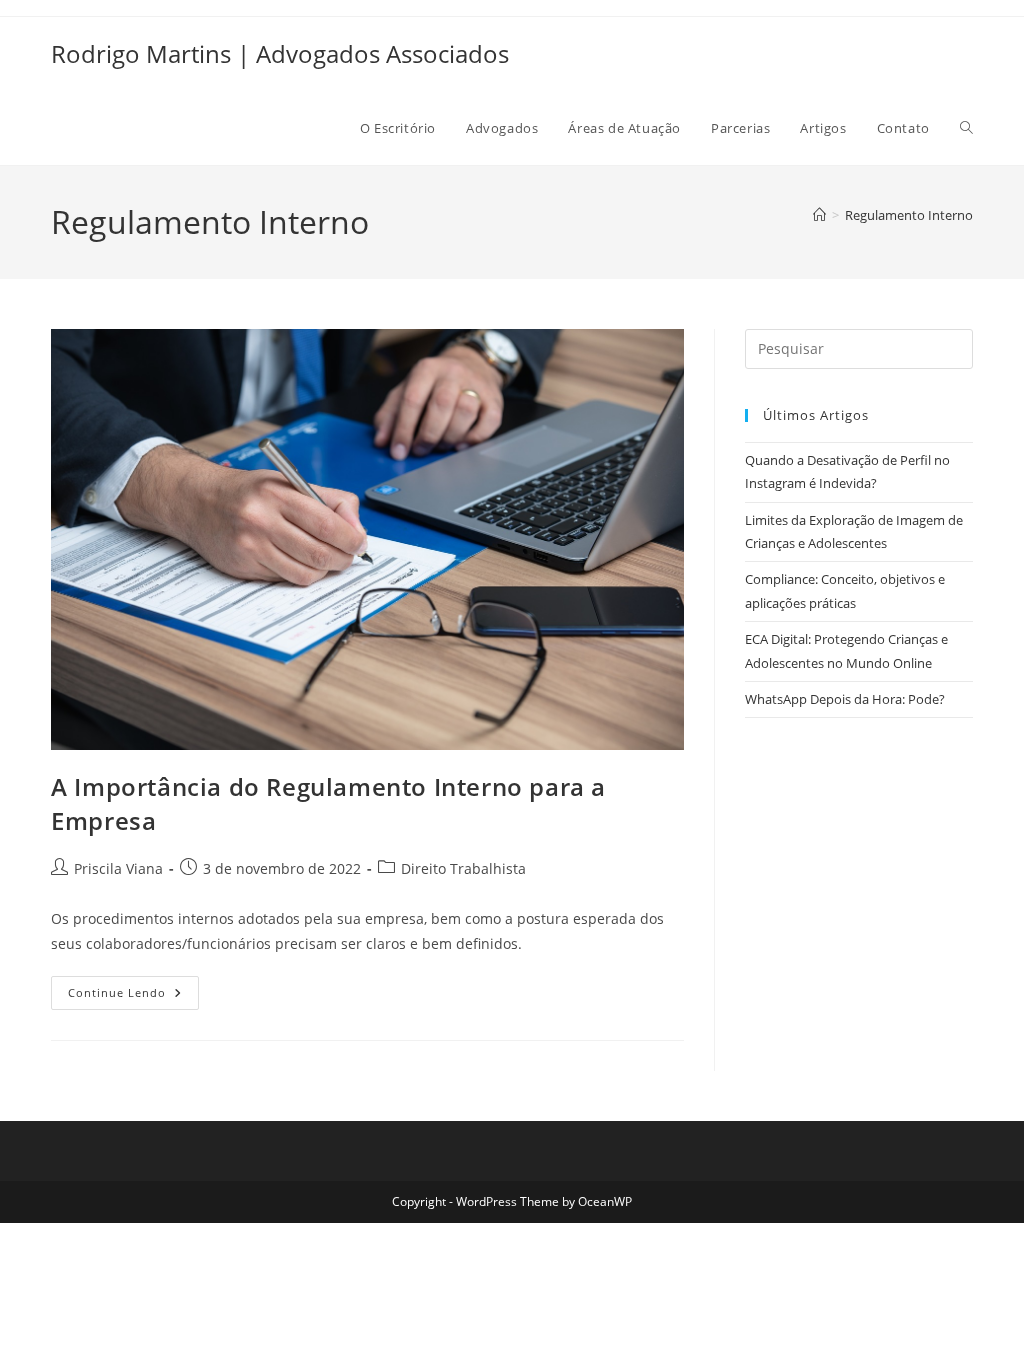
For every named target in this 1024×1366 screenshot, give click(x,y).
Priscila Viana (118, 868)
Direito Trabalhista (463, 868)
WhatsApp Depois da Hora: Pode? (845, 699)
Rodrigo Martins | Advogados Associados (280, 53)
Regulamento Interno (909, 215)
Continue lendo (133, 996)
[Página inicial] (819, 215)
